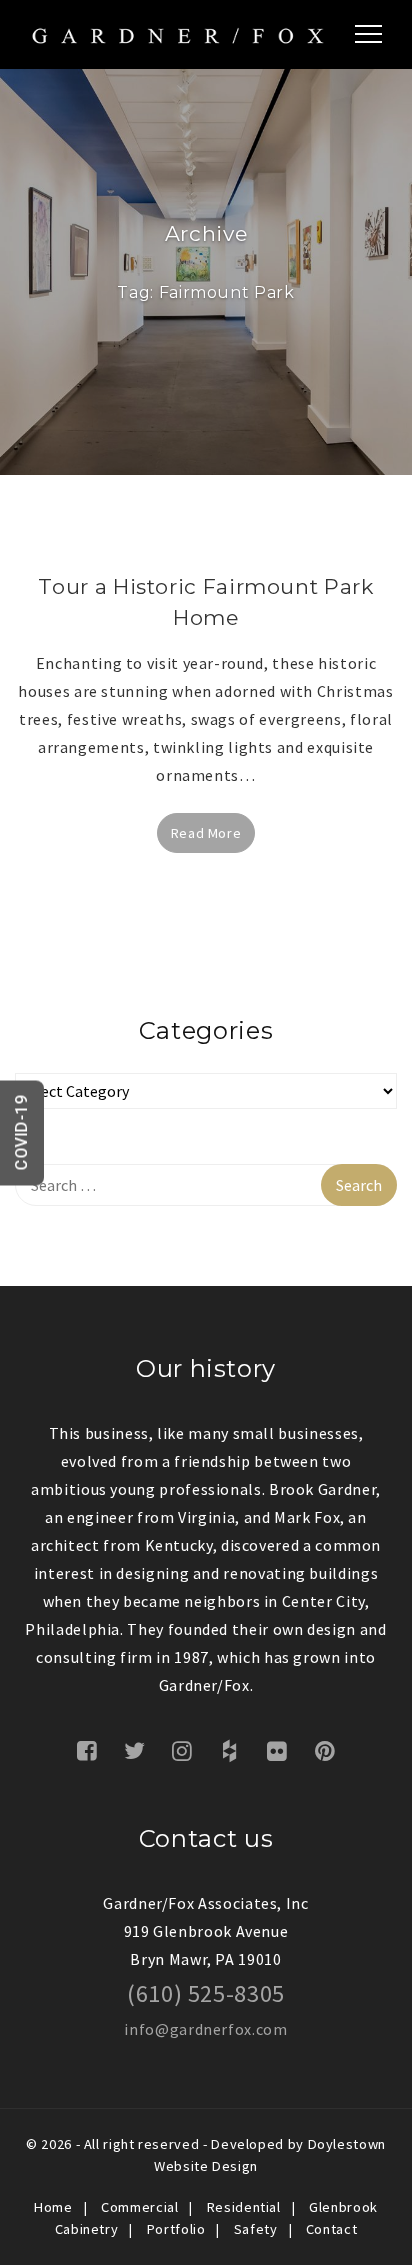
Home (53, 2207)
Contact (331, 2229)
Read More (206, 833)
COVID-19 (21, 1132)
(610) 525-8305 (206, 1993)
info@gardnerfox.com (205, 2029)
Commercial (139, 2207)
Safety (256, 2229)
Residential (244, 2207)
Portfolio (176, 2229)
